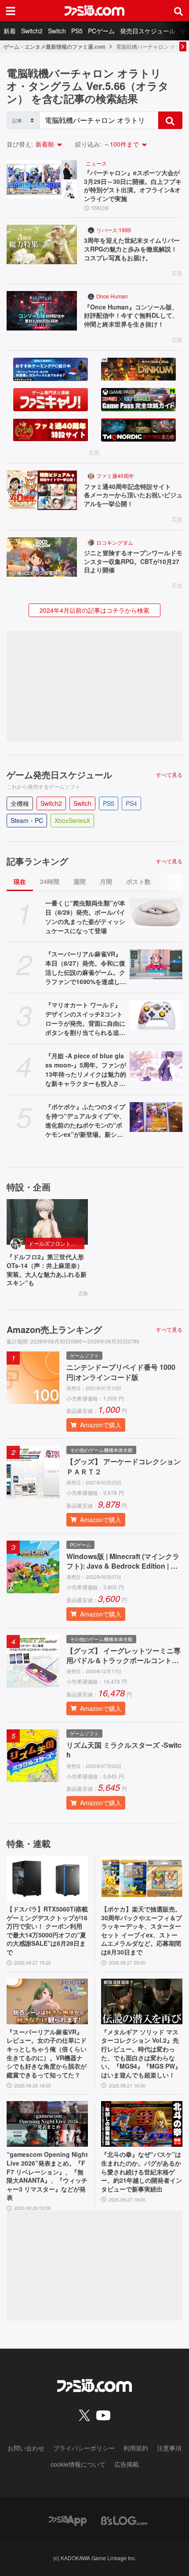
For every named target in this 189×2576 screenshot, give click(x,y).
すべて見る (169, 775)
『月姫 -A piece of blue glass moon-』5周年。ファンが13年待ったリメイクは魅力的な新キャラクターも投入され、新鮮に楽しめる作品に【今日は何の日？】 (86, 1070)
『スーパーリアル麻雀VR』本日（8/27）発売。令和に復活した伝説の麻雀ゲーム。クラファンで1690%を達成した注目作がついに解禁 (86, 968)
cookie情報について (78, 2464)
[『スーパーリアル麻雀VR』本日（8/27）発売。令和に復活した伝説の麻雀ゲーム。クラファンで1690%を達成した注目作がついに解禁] (156, 964)
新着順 (45, 144)
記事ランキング (37, 861)
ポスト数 (138, 881)
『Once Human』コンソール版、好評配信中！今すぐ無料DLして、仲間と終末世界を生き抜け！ (131, 316)
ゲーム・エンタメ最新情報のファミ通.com (55, 47)
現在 (20, 881)
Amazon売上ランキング (54, 1329)
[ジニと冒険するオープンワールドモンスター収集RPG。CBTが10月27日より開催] (42, 557)
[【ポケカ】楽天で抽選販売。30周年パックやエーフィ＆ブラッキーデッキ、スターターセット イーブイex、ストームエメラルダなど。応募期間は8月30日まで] (142, 1879)
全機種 (20, 803)
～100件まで (121, 144)
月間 (106, 881)
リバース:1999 (114, 230)
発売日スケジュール (148, 31)
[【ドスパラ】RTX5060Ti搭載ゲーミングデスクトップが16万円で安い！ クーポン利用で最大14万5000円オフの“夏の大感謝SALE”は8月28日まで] (47, 1879)
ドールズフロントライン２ (56, 1243)
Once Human (112, 296)
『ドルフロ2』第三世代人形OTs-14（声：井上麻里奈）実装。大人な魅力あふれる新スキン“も (47, 1270)
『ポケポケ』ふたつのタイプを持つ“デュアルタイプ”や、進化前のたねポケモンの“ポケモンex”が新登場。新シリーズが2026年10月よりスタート (85, 1121)
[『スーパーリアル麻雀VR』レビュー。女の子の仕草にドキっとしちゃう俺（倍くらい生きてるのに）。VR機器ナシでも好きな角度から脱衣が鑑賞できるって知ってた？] (47, 2001)
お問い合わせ (26, 2448)
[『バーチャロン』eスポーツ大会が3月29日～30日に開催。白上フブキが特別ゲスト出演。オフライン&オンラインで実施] (42, 179)
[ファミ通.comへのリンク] (94, 11)
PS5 (77, 31)
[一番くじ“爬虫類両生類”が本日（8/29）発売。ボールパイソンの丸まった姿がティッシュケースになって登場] (156, 913)
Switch (57, 31)
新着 (10, 31)
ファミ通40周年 (115, 476)
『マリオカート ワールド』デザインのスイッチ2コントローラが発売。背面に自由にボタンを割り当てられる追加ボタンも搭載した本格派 (85, 1019)
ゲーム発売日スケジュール (59, 775)
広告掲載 (127, 2464)
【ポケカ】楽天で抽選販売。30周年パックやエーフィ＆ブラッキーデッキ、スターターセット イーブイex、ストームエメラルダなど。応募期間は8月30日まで (142, 1931)
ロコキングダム (115, 542)
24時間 (50, 881)
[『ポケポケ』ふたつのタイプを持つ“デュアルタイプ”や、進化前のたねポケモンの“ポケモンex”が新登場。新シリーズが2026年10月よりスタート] (156, 1117)
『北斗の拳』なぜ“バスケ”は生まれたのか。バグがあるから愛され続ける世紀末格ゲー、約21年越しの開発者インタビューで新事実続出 (142, 2172)
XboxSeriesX (72, 820)
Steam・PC (27, 820)
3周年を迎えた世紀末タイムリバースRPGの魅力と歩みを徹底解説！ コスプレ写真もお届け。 (133, 249)
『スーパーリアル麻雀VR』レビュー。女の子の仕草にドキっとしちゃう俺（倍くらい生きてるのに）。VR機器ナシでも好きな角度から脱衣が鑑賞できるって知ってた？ (47, 2053)
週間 (80, 881)
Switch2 (32, 31)
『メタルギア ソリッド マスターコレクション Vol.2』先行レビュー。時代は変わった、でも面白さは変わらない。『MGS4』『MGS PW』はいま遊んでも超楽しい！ (141, 2053)
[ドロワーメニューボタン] (11, 11)
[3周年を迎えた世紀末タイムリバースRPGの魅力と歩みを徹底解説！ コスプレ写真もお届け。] (42, 244)
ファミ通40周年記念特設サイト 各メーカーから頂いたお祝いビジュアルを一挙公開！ (133, 495)
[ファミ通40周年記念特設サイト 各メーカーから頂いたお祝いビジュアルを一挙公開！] (42, 490)
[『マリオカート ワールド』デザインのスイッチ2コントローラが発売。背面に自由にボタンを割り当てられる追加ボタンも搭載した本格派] (156, 1015)
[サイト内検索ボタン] (178, 11)
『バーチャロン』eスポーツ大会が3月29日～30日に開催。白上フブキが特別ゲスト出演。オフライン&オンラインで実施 (133, 186)
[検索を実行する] (170, 120)
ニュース (96, 163)
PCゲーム (101, 31)
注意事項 (169, 2448)
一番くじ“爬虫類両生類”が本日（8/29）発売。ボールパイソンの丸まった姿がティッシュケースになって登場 (85, 917)
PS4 (131, 803)
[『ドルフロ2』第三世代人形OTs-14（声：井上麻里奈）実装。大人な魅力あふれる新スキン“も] (47, 1222)
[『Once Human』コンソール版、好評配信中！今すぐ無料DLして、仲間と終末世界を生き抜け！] (42, 311)
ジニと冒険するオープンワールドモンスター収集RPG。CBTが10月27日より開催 (133, 561)
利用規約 (136, 2448)
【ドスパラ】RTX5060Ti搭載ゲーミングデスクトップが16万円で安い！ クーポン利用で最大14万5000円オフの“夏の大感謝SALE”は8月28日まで (47, 1931)
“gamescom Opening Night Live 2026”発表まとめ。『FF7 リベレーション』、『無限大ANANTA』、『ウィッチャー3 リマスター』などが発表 (47, 2176)
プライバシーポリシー (84, 2448)
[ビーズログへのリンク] (124, 2520)
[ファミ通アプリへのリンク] (68, 2520)
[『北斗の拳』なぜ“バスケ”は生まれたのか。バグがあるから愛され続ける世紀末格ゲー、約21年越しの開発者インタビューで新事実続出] (142, 2124)
